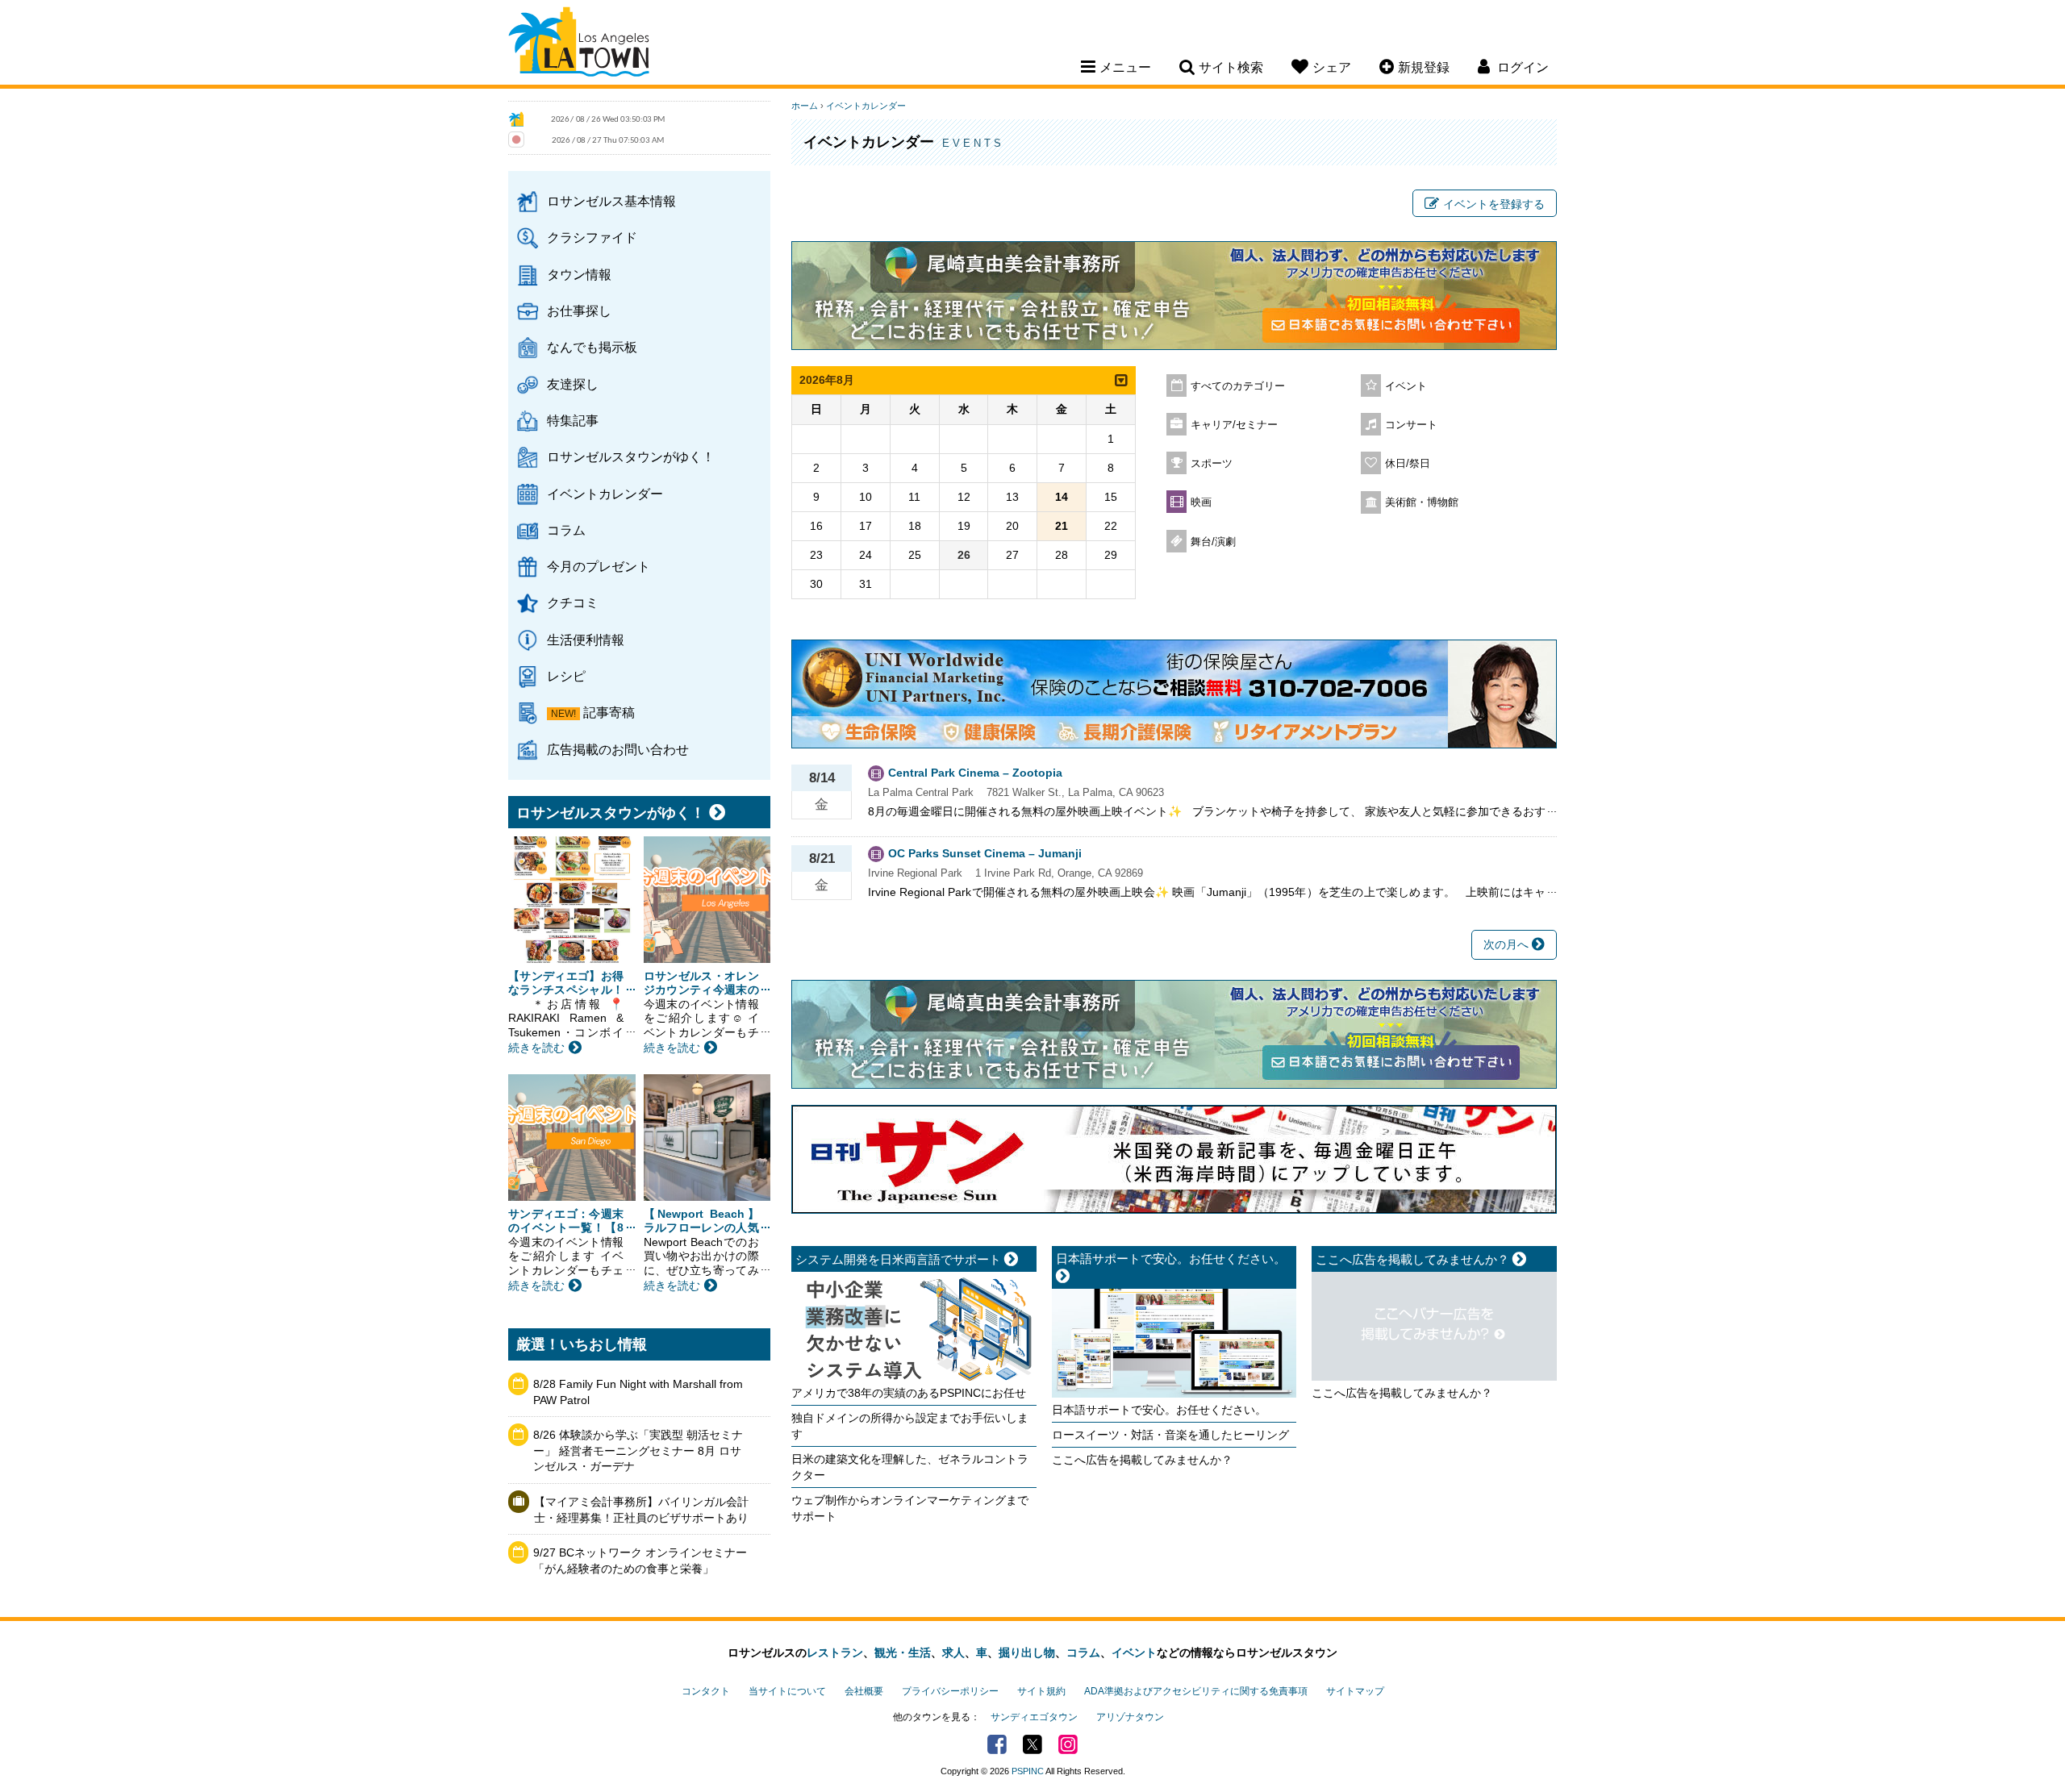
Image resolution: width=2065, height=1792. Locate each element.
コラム (566, 530)
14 (1062, 497)
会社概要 (864, 1691)
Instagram (1068, 1744)
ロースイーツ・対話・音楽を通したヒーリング (1170, 1435)
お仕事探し (579, 310)
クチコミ (573, 602)
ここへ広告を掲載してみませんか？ (1142, 1460)
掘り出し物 (1027, 1652)
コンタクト (706, 1691)
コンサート (1411, 425)
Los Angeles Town (579, 44)
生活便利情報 (586, 640)
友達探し (573, 384)
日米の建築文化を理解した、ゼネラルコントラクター (910, 1467)
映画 (1201, 502)
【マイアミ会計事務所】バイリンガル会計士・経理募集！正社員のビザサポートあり (641, 1510)
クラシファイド (592, 237)
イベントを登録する (1494, 204)
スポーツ (1212, 464)
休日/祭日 (1408, 464)
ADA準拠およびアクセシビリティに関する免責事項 (1196, 1691)
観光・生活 (903, 1652)
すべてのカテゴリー (1238, 386)
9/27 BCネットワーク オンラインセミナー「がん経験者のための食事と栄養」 (640, 1561)
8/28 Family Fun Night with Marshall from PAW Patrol (638, 1392)
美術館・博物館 (1422, 502)
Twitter (1032, 1744)
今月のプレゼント (599, 566)
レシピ (566, 676)
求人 (953, 1652)
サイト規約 (1041, 1691)
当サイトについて (787, 1691)
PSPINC (1028, 1771)
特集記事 (573, 420)
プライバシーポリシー (950, 1691)
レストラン (835, 1652)
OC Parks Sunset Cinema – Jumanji (985, 853)
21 (1062, 526)
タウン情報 (579, 274)
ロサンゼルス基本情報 (611, 201)
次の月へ (1508, 944)
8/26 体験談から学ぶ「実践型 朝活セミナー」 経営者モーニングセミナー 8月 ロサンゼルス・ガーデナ (638, 1450)
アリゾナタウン (1130, 1717)
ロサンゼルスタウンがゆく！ (631, 456)
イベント (1406, 386)
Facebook (997, 1744)
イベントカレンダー (605, 494)
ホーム (805, 106)
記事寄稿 (609, 712)
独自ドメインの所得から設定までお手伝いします (910, 1426)
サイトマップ (1355, 1691)
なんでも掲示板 (592, 347)
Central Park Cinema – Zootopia (975, 773)
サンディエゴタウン (1034, 1717)
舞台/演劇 (1213, 542)
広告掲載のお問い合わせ (618, 749)
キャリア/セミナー (1234, 425)
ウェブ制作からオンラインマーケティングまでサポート (910, 1508)
